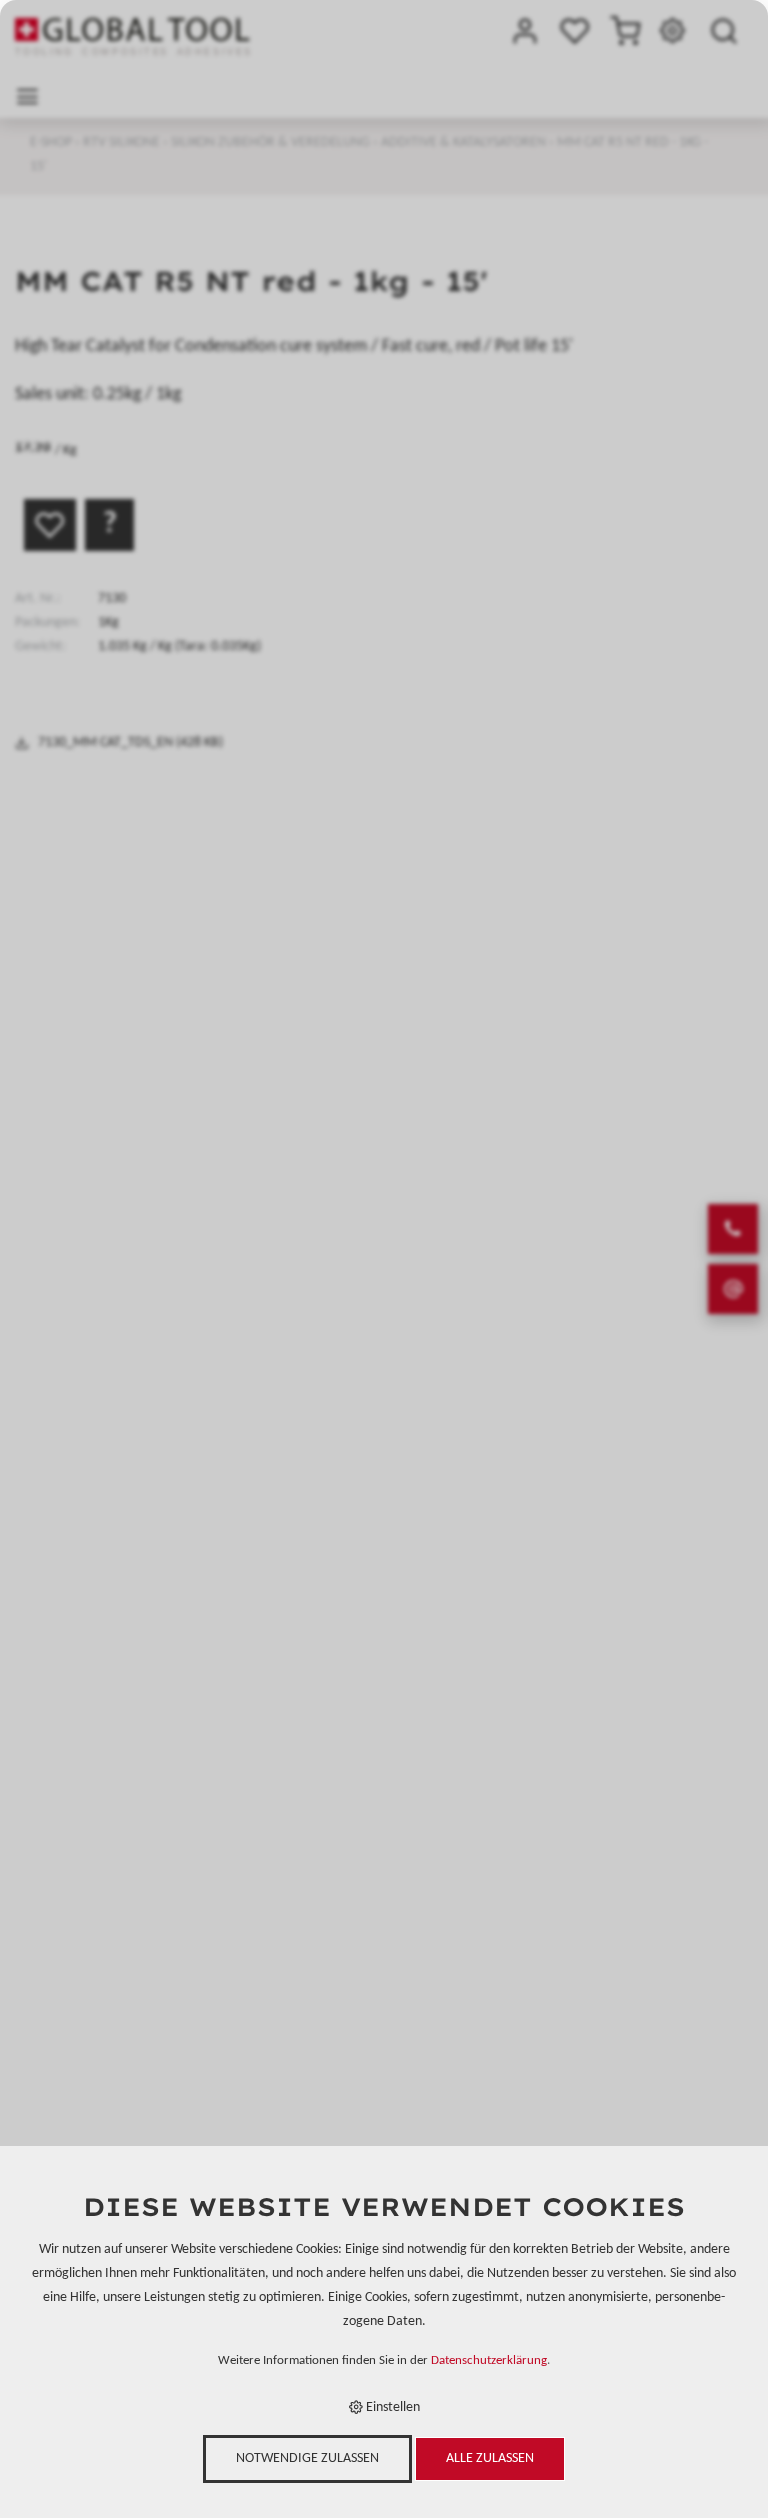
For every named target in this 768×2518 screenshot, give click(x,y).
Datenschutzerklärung (489, 2361)
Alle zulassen (490, 2458)
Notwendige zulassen (307, 2458)
